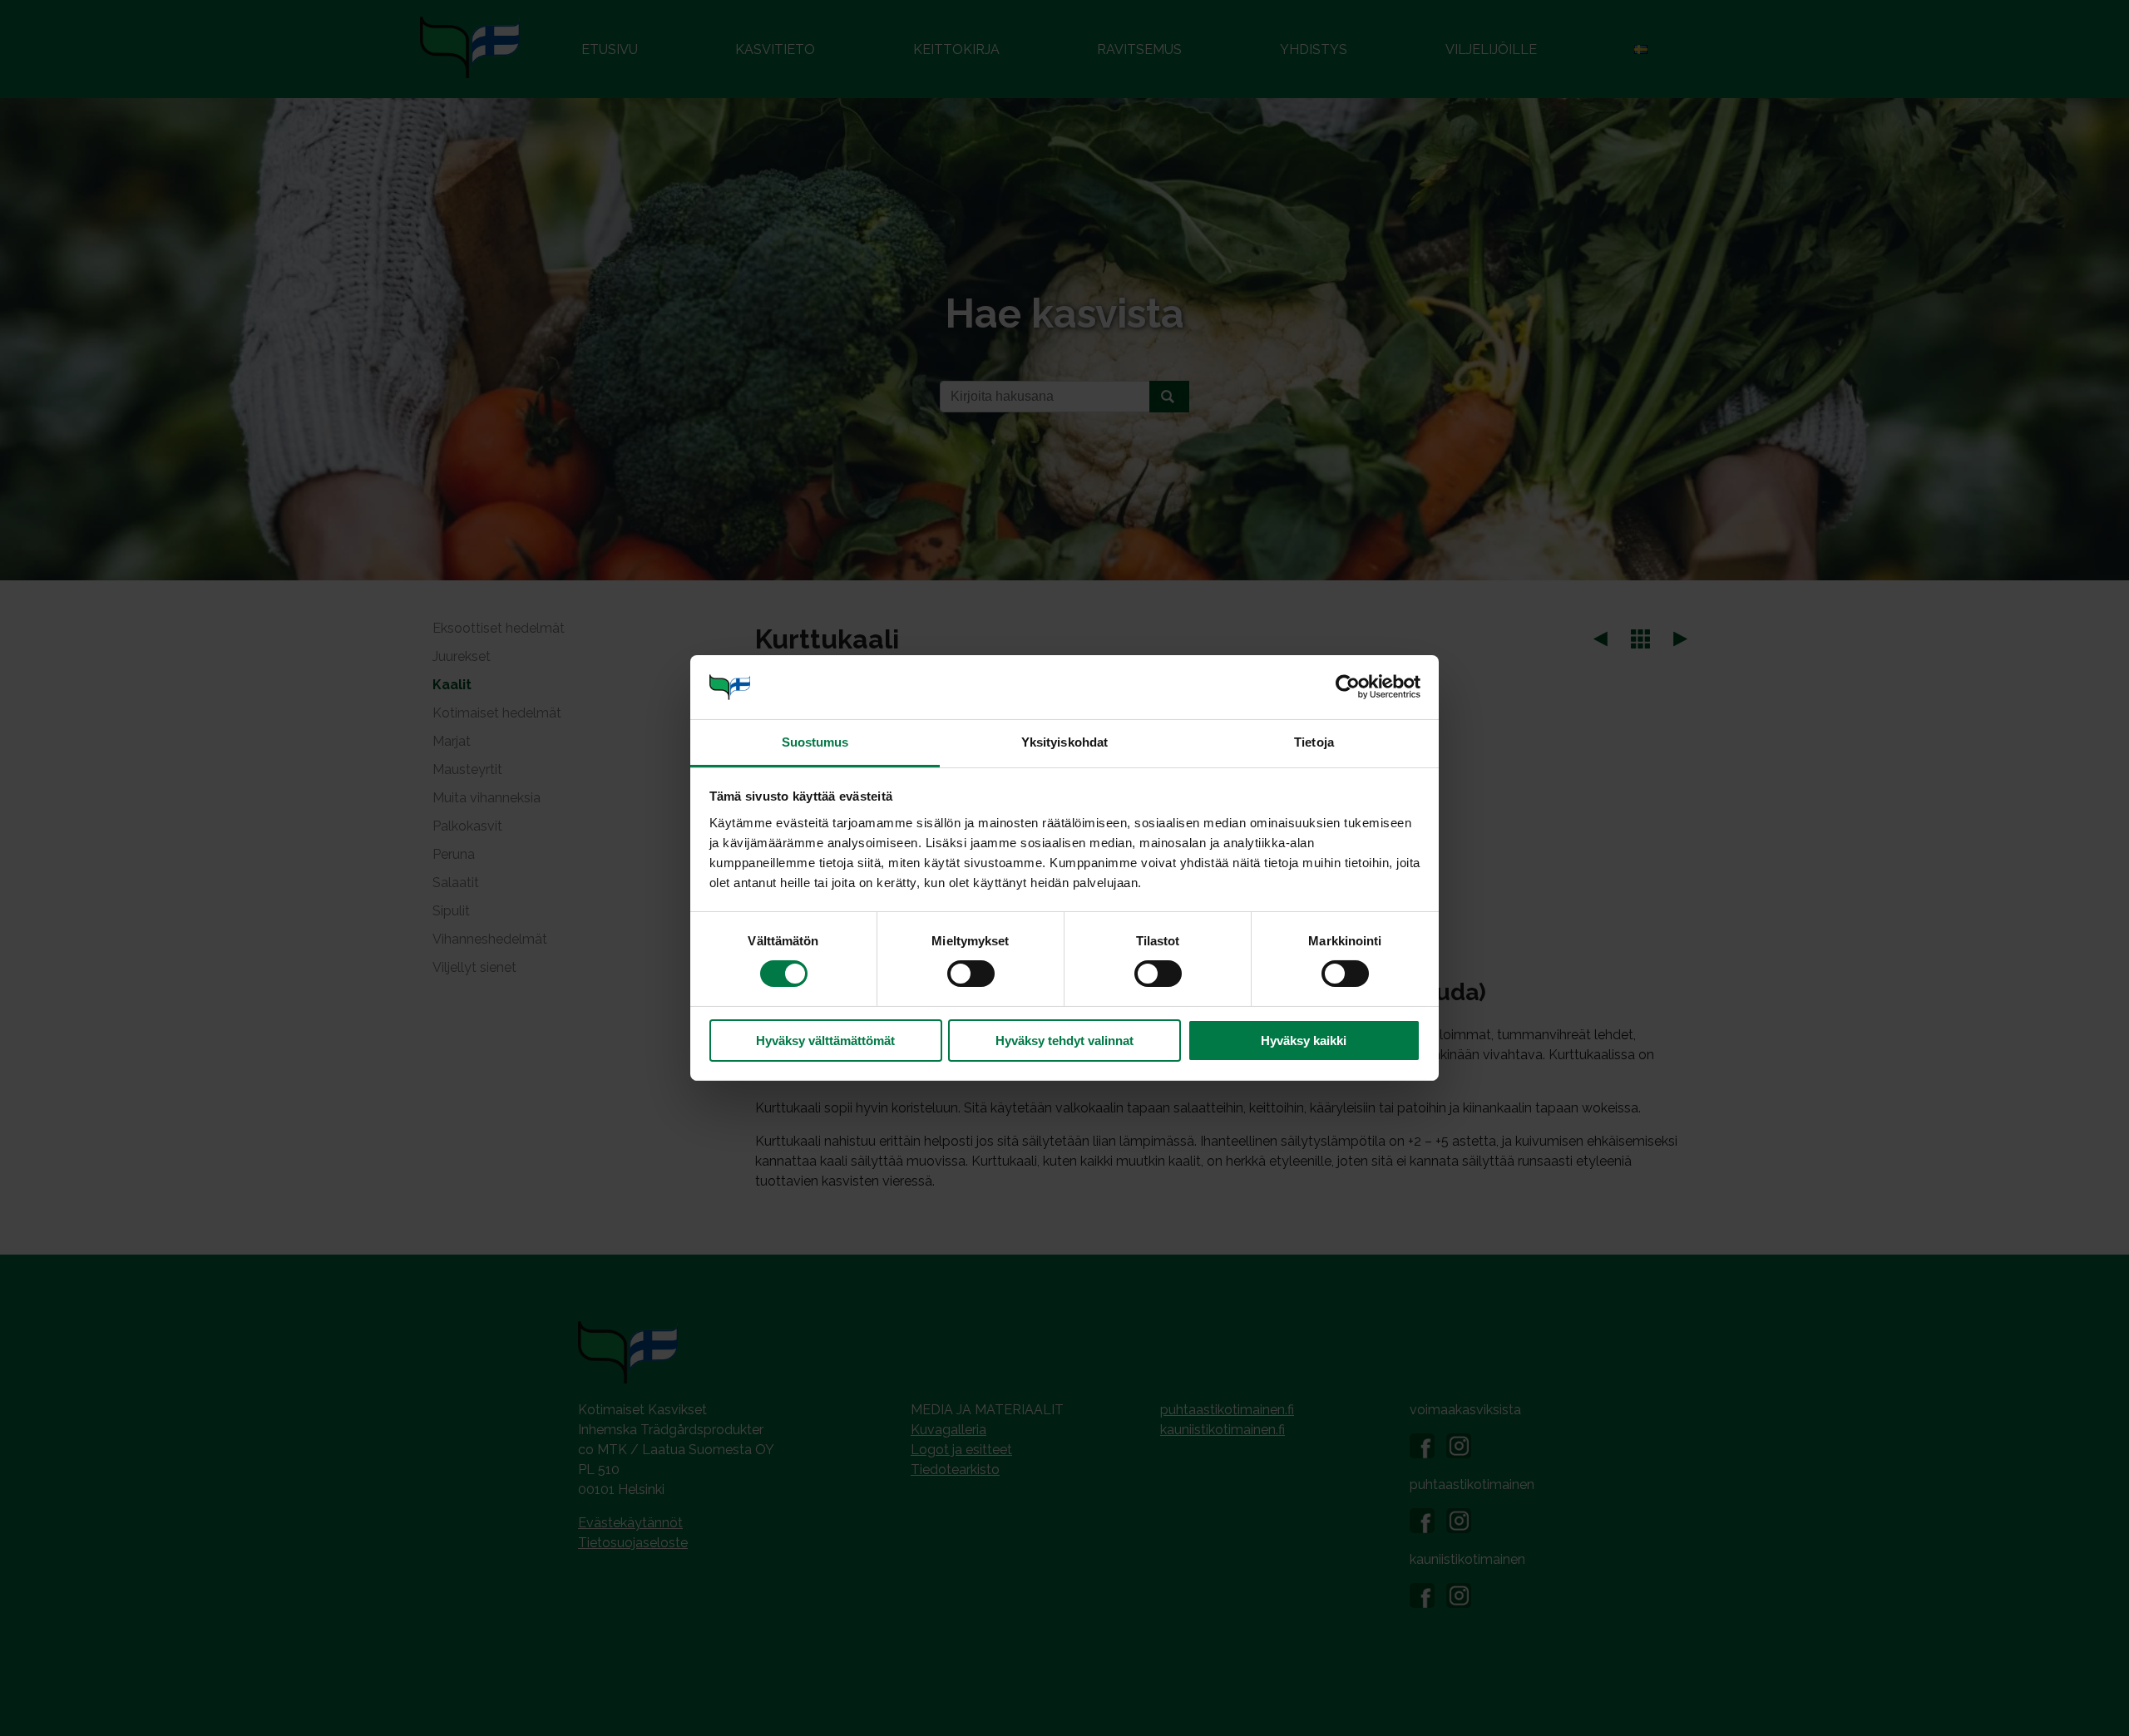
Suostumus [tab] (815, 742)
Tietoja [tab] (1314, 742)
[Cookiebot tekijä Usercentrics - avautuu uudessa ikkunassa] (1348, 687)
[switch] (971, 974)
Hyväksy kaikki (1304, 1041)
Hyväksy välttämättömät (825, 1041)
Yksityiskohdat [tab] (1064, 742)
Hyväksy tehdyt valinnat (1064, 1041)
